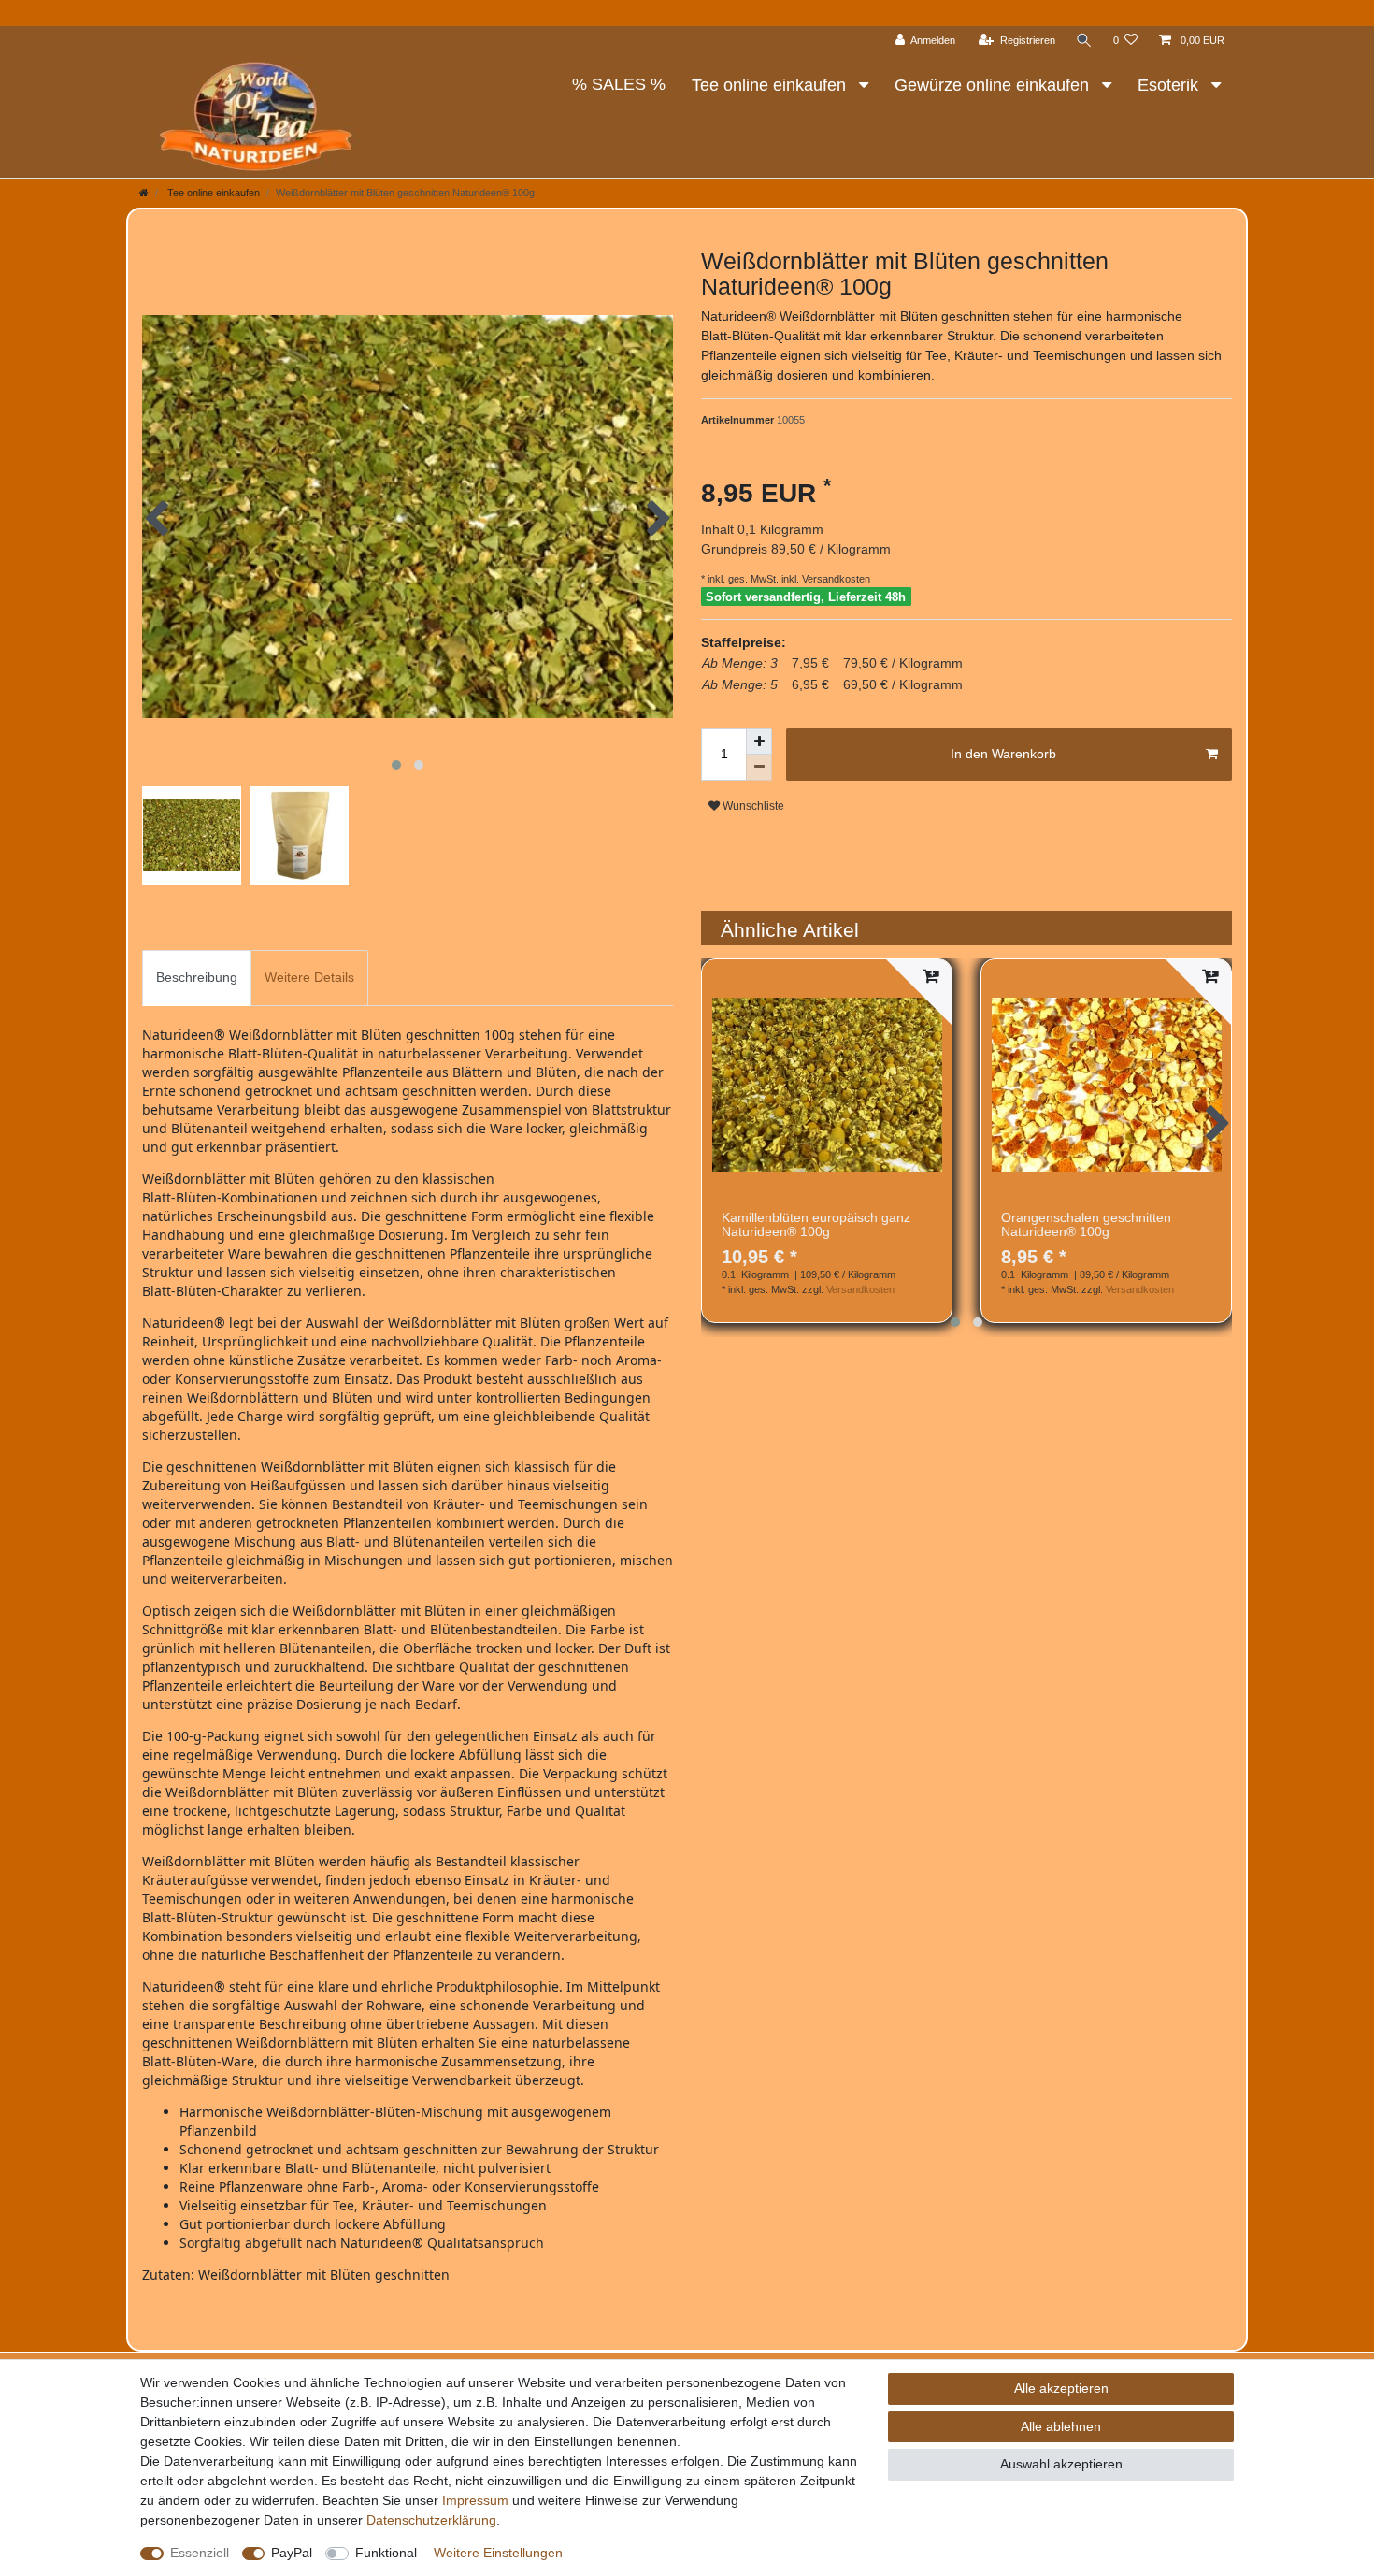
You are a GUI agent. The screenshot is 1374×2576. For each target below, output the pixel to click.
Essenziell (200, 2553)
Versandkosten (835, 579)
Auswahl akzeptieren (1061, 2464)
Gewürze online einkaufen (994, 85)
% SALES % (619, 84)
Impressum (475, 2500)
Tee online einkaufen (771, 85)
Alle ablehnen (1061, 2426)
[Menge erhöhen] (759, 741)
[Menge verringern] (759, 768)
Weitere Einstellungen (498, 2553)
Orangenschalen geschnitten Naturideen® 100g (1086, 1225)
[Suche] (1084, 41)
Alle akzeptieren (1061, 2388)
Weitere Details (309, 977)
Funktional (386, 2553)
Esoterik (1170, 85)
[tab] (197, 978)
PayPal (292, 2553)
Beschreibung (197, 977)
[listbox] (827, 1084)
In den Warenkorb (1003, 754)
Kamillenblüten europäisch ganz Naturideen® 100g (816, 1225)
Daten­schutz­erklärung (431, 2520)
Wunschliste (752, 806)
